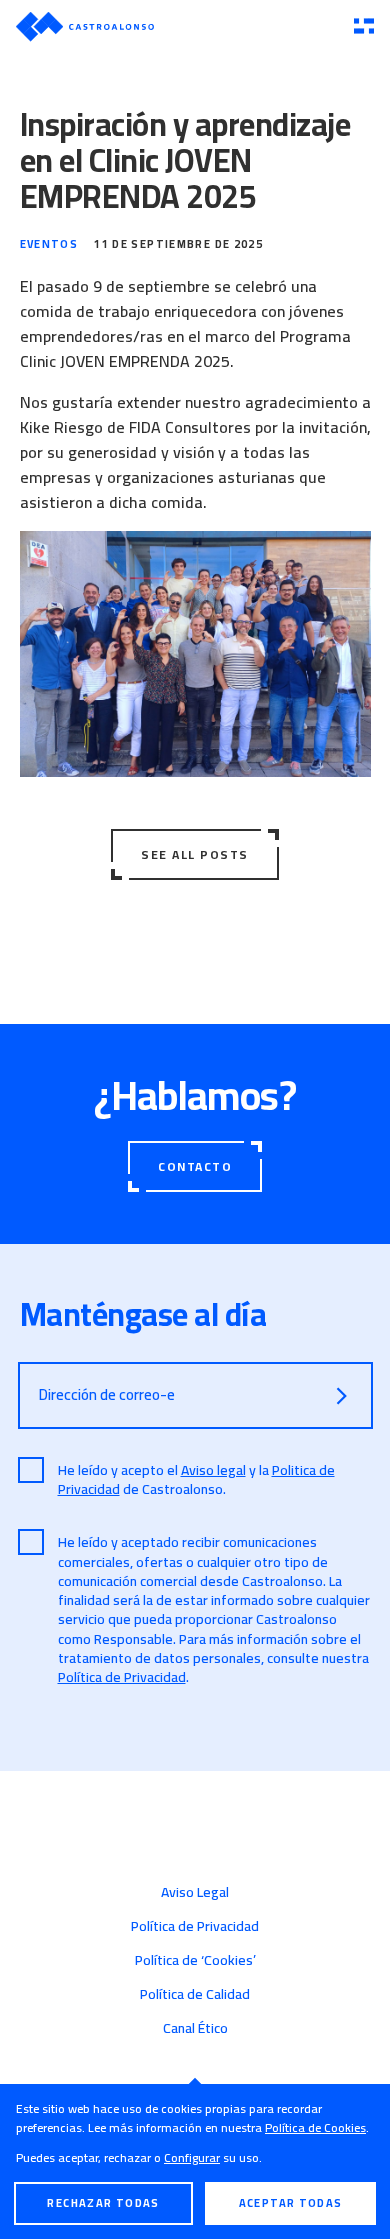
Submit (342, 1396)
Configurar (192, 2157)
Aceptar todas (291, 2203)
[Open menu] (364, 27)
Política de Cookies (315, 2127)
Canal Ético (195, 2028)
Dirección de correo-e (107, 1394)
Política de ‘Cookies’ (195, 1960)
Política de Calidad (195, 1994)
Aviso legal (213, 1470)
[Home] (177, 26)
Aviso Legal (195, 1892)
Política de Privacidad (122, 1677)
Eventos (49, 244)
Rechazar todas (103, 2203)
